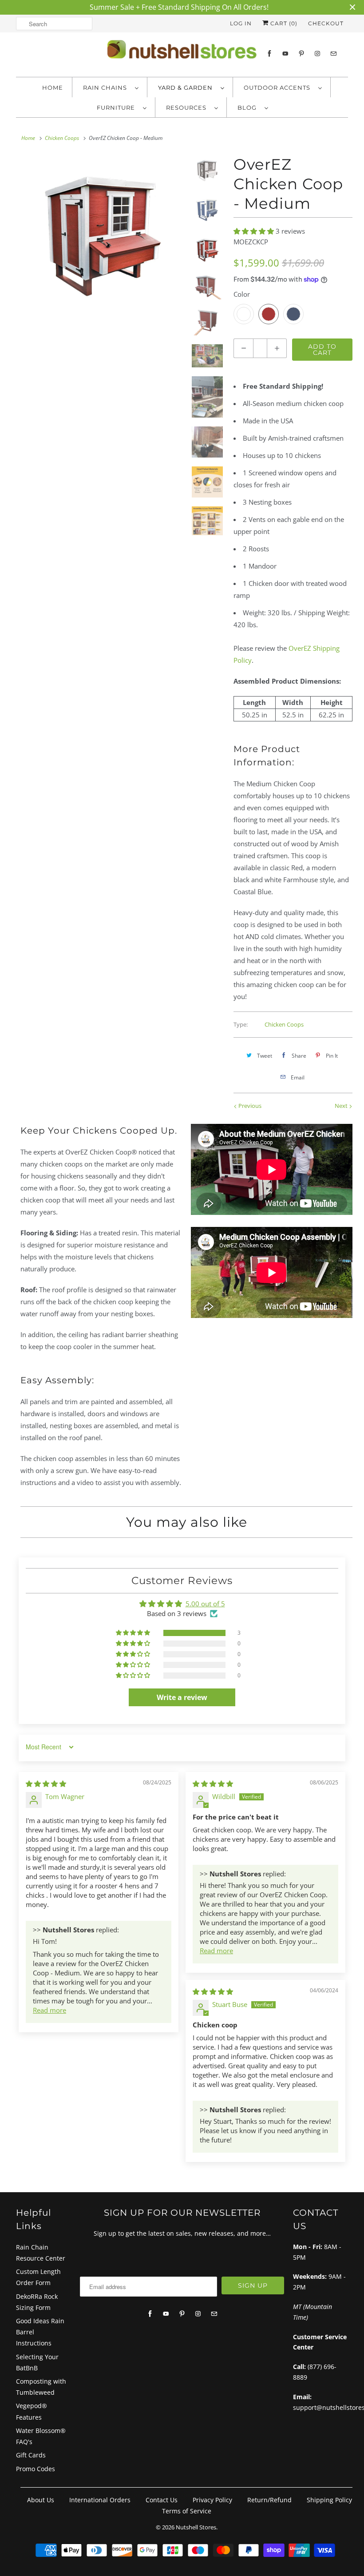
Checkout (326, 23)
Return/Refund (269, 2500)
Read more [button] (49, 2010)
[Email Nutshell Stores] (333, 54)
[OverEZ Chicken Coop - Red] (102, 236)
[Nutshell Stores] (182, 52)
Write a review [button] (182, 1697)
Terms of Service (187, 2511)
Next (342, 1106)
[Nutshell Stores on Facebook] (269, 54)
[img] (46, 1784)
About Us (41, 2500)
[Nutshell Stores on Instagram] (317, 54)
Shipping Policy (329, 2500)
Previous (249, 1106)
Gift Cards (31, 2455)
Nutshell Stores (196, 2527)
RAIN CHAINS (107, 88)
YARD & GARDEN (187, 88)
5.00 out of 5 (205, 1604)
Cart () (283, 23)
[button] (255, 231)
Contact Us (162, 2500)
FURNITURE (118, 107)
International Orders (100, 2500)
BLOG (249, 107)
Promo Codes (36, 2469)
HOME (53, 88)
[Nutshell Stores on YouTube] (285, 54)
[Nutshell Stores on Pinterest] (301, 54)
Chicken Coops (284, 1024)
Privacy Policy (212, 2500)
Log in (241, 23)
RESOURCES (188, 107)
